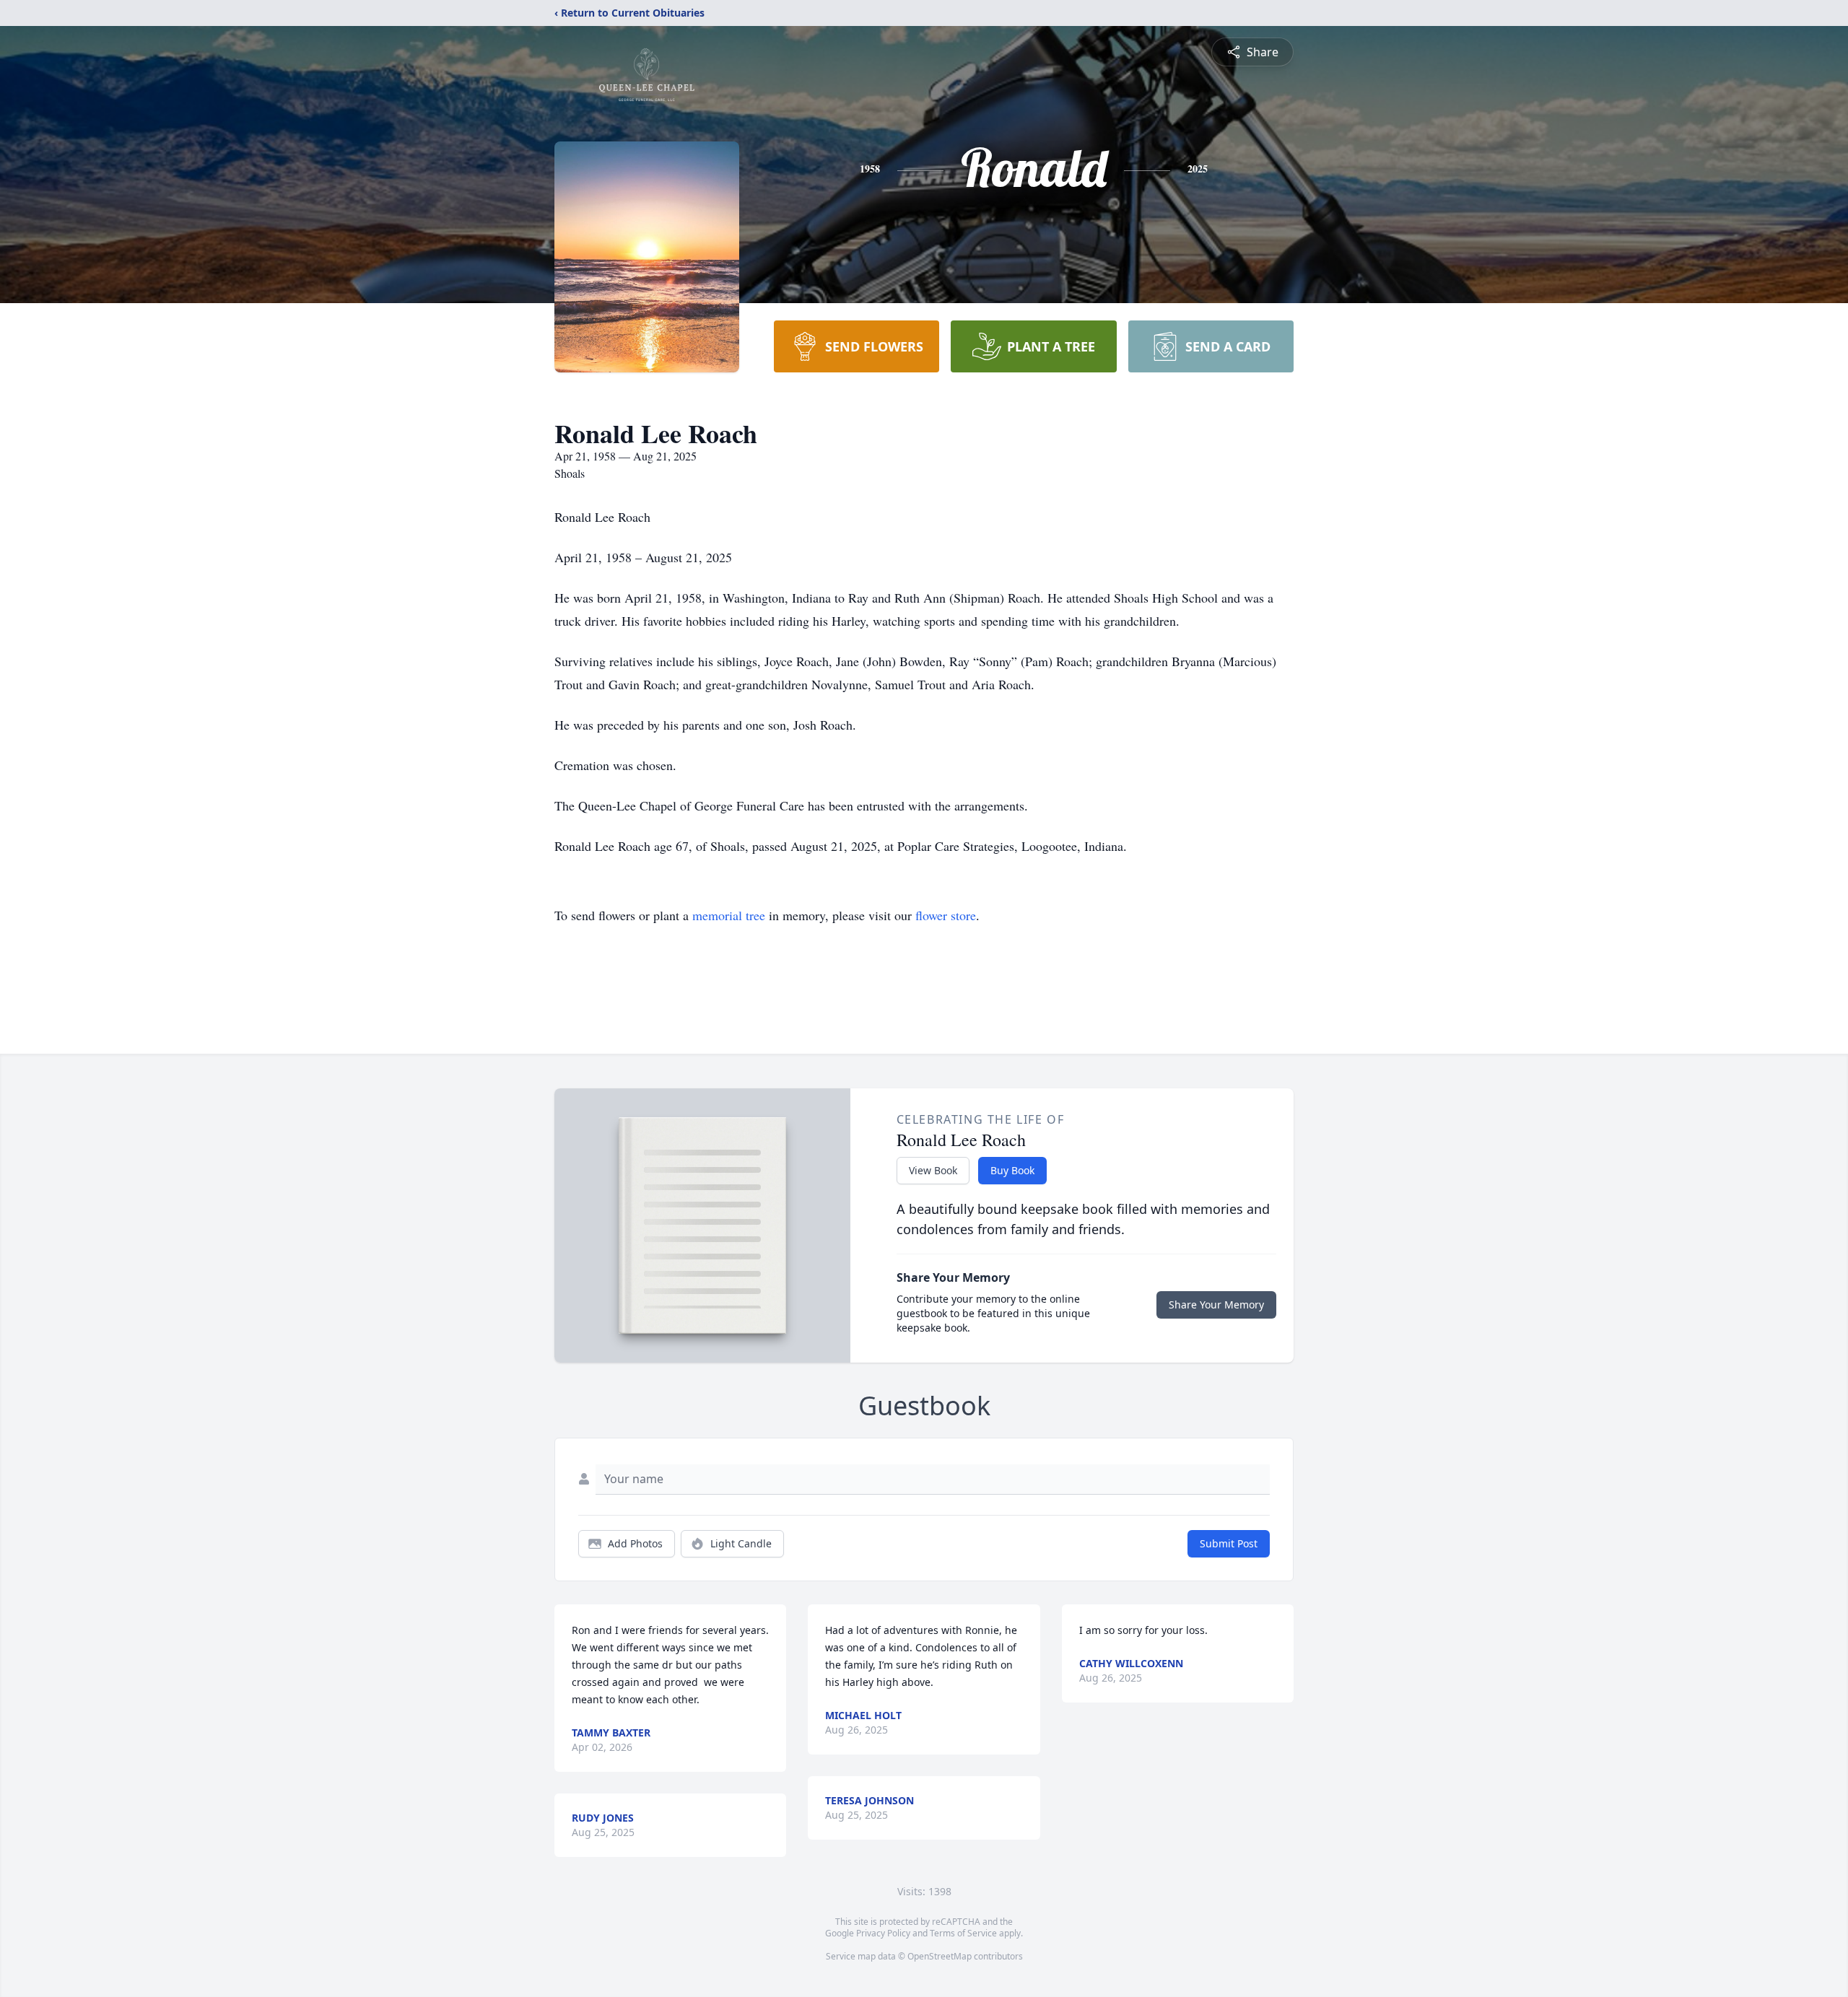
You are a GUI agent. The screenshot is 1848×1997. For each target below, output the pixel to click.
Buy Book (1012, 1170)
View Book (933, 1170)
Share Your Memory (1216, 1305)
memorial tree (729, 915)
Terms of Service (963, 1933)
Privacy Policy (883, 1933)
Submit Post (1229, 1543)
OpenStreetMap (940, 1956)
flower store (946, 915)
